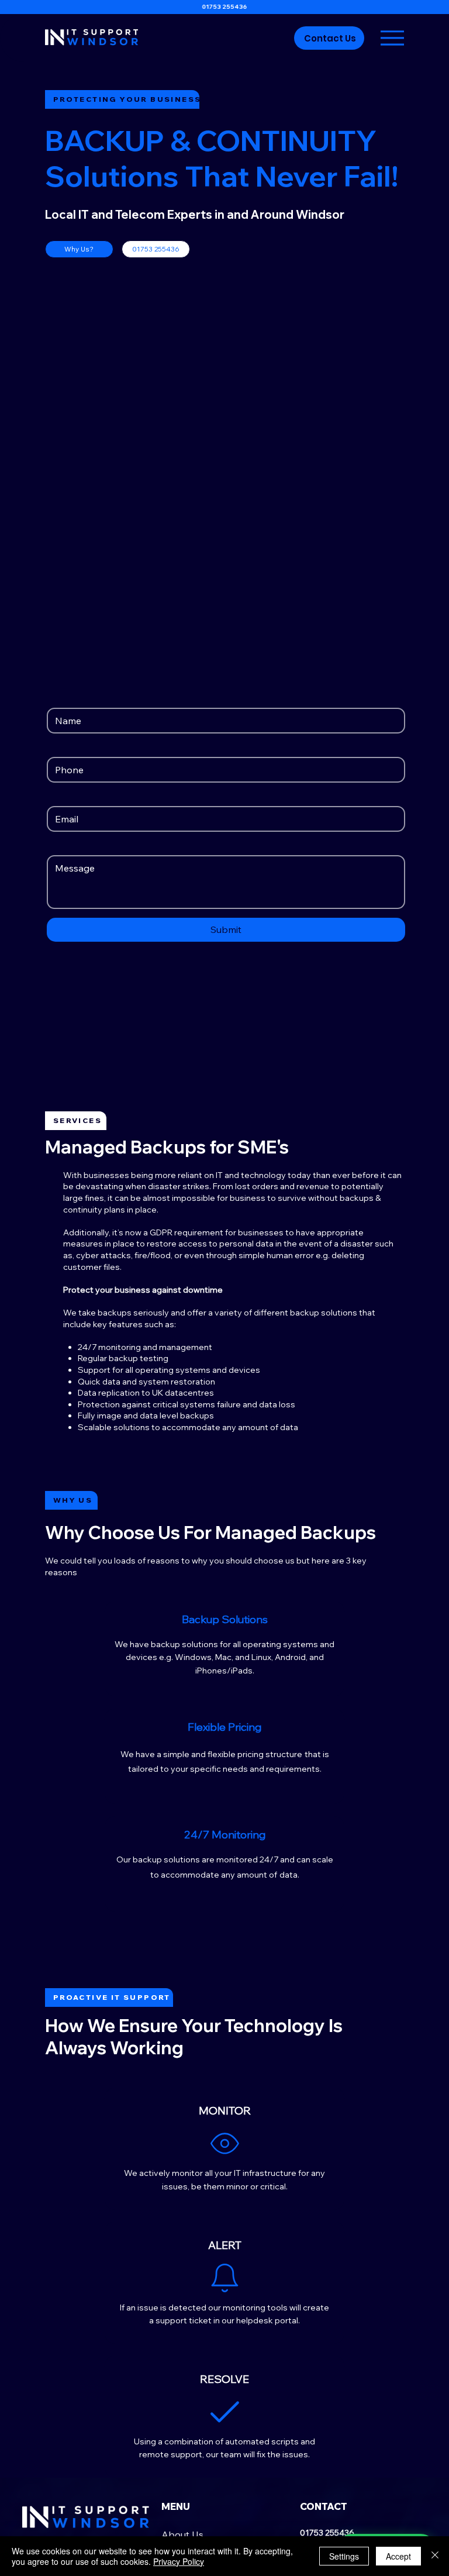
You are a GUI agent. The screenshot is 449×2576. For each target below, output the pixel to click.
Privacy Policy (179, 2561)
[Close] (435, 2556)
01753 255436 (224, 7)
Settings (344, 2556)
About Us (182, 2534)
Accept (398, 2556)
